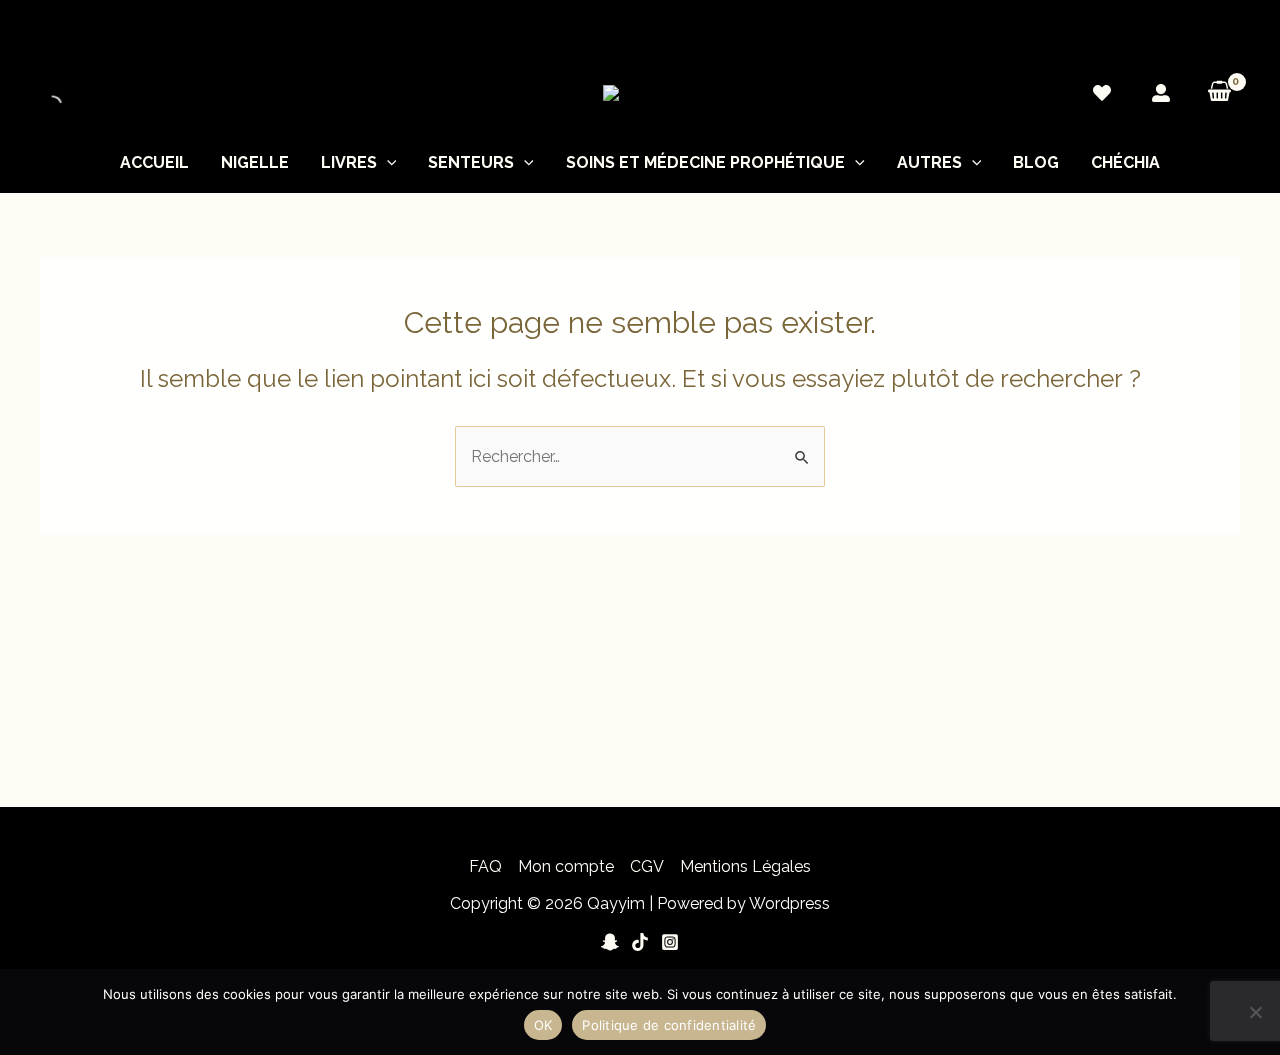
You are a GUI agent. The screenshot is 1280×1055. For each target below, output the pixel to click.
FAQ (485, 866)
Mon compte (566, 866)
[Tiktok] (640, 942)
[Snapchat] (610, 942)
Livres (349, 162)
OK (543, 1025)
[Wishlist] (1102, 93)
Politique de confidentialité (669, 1025)
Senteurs (471, 162)
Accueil (154, 162)
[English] (1191, 35)
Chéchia (1125, 162)
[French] (1211, 35)
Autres (929, 162)
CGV (647, 866)
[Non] (1255, 1012)
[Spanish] (1231, 35)
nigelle (255, 162)
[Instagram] (670, 942)
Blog (1036, 162)
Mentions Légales (745, 866)
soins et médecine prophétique (705, 162)
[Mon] (1161, 93)
